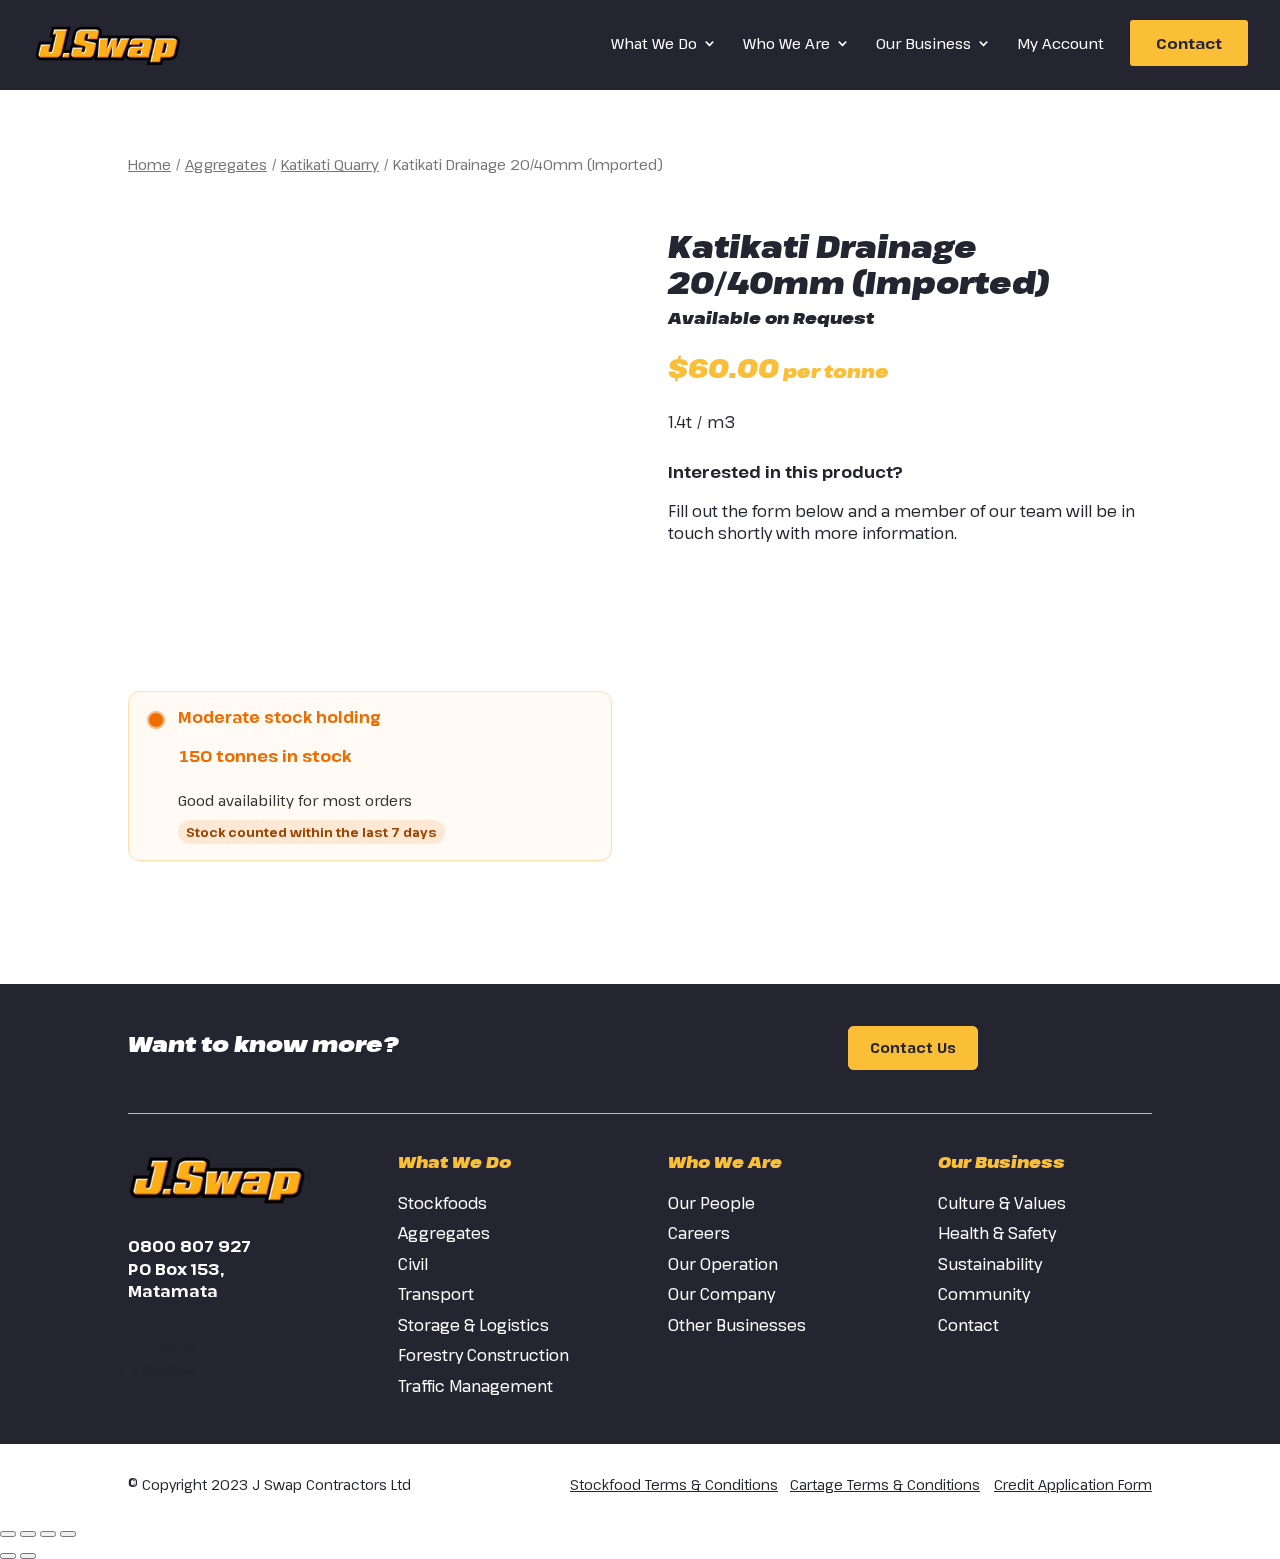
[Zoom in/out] (8, 1534)
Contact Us (913, 1048)
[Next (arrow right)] (28, 1556)
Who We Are (786, 44)
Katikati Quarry (330, 164)
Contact (1189, 43)
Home (149, 164)
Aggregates (226, 164)
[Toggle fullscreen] (28, 1534)
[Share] (48, 1534)
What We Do (654, 44)
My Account (1060, 44)
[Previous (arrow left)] (8, 1556)
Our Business (923, 44)
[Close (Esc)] (68, 1534)
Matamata (173, 1291)
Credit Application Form (1073, 1484)
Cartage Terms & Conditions (885, 1484)
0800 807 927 (189, 1246)
